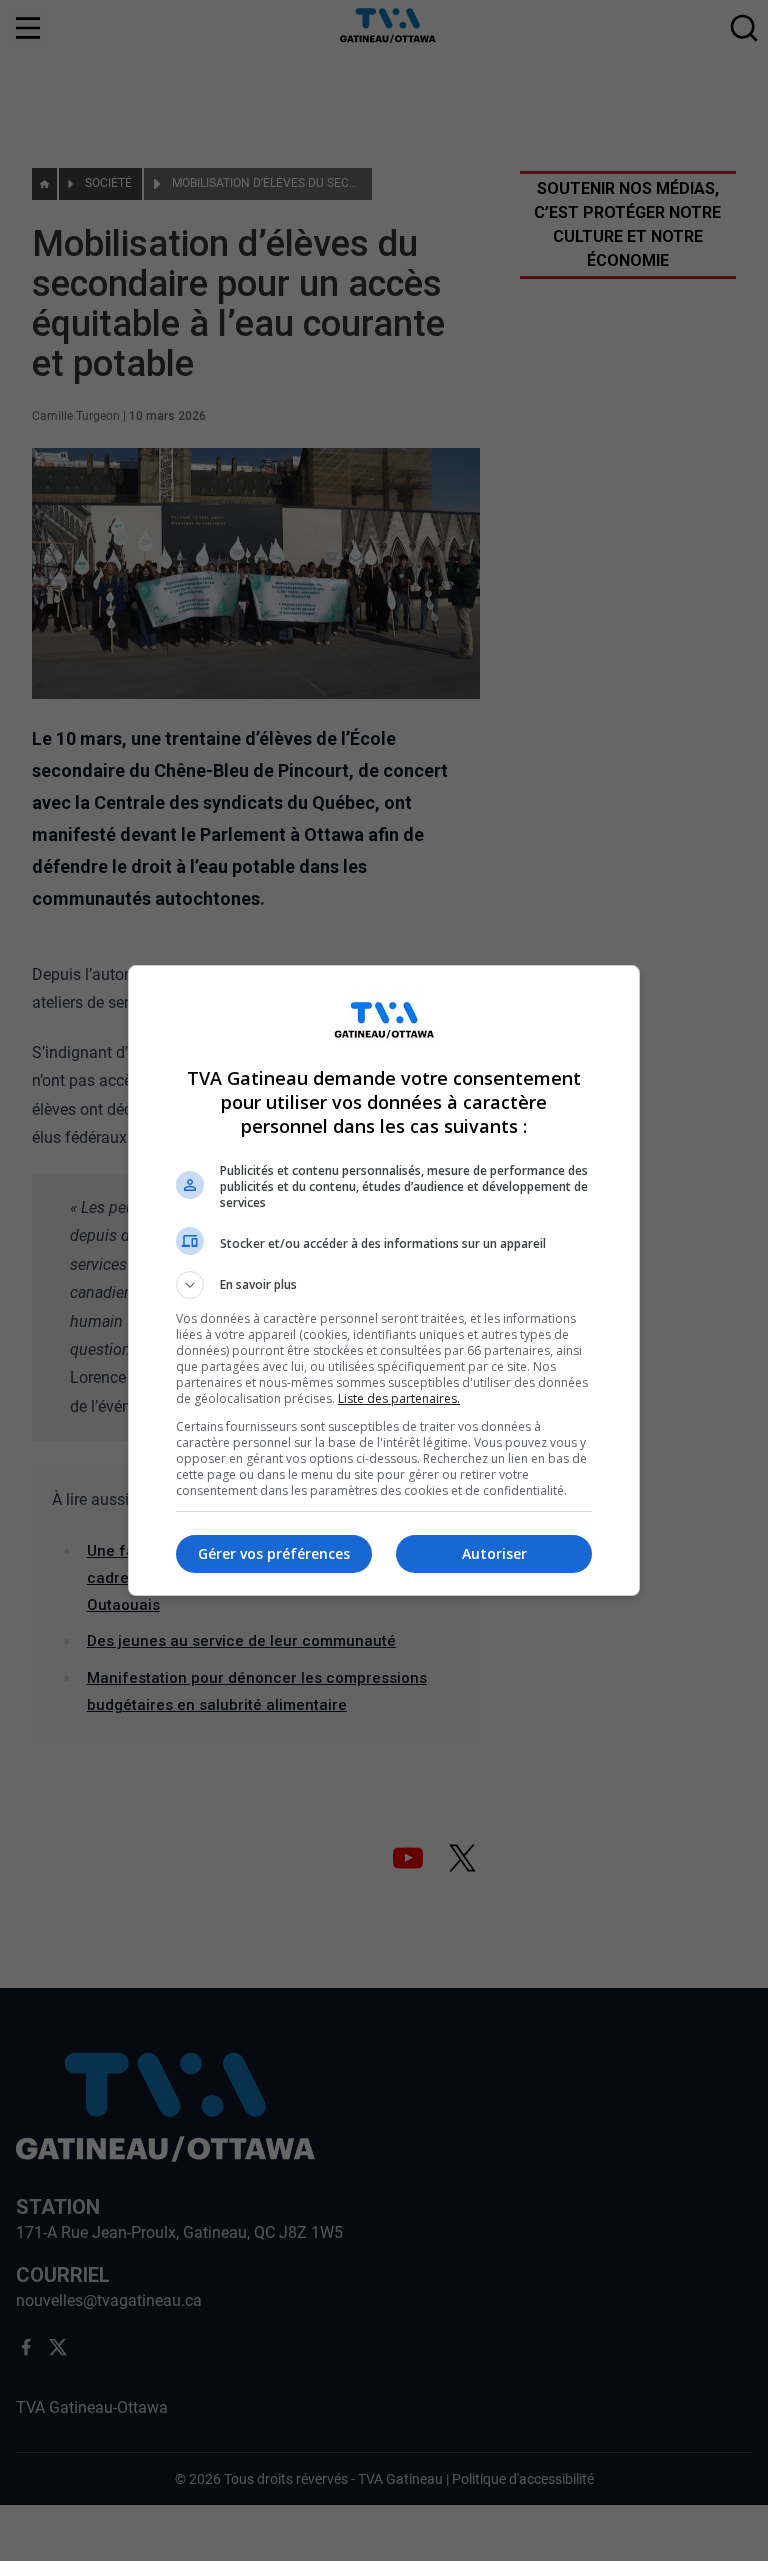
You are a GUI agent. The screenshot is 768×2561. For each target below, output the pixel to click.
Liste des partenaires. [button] (399, 1398)
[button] (384, 1285)
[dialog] (384, 1280)
